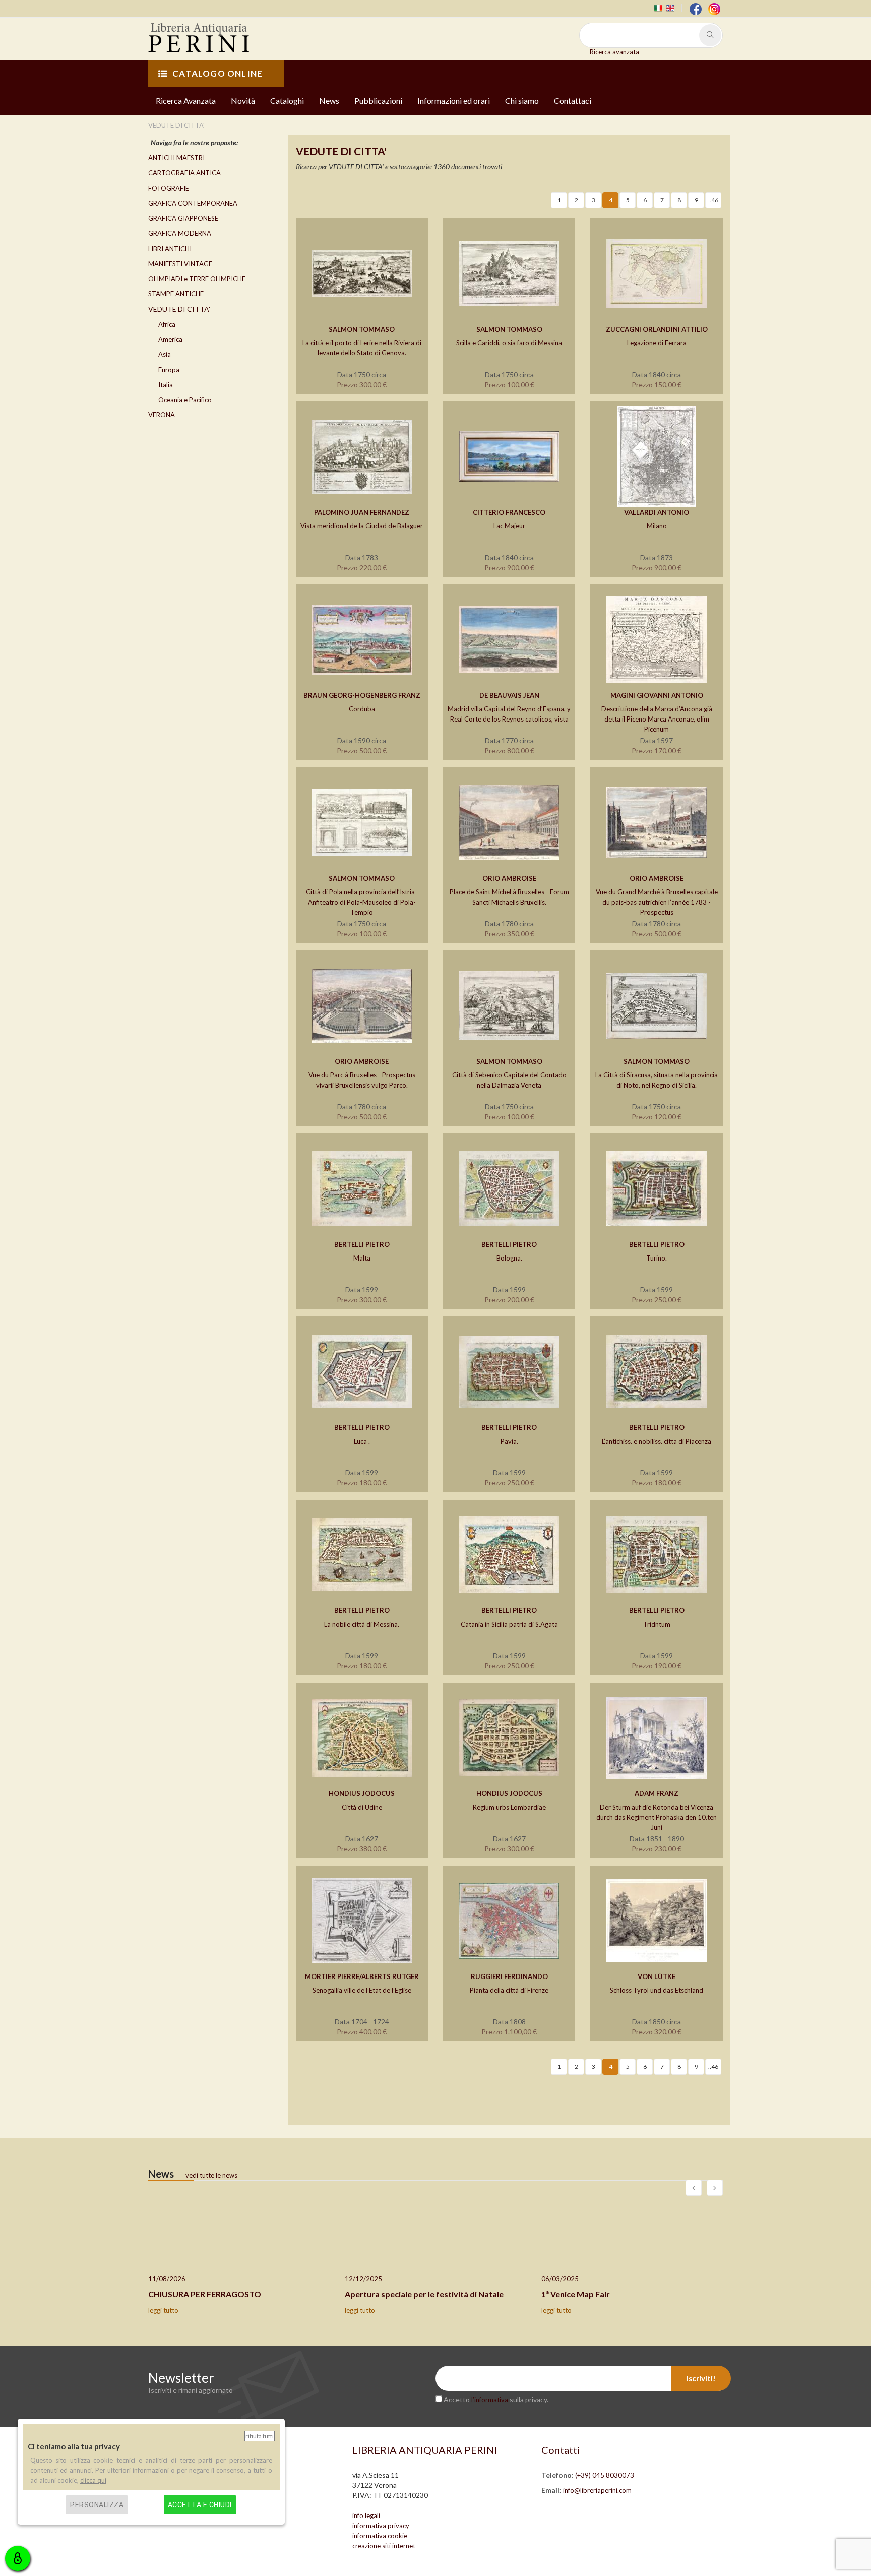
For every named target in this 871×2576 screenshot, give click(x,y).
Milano (657, 526)
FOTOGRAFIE (169, 188)
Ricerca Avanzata (186, 101)
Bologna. (509, 1258)
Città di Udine (362, 1807)
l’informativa (490, 2400)
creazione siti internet (384, 2546)
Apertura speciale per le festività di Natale (424, 2294)
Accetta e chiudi (200, 2505)
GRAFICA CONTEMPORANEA (193, 203)
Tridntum (657, 1624)
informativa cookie (380, 2536)
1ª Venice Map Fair (576, 2294)
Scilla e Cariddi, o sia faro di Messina (509, 343)
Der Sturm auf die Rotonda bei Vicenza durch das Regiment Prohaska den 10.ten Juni (657, 1817)
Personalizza (97, 2505)
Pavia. (509, 1441)
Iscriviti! (701, 2378)
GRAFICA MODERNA (180, 233)
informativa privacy (381, 2526)
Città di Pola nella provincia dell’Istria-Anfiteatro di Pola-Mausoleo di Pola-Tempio (362, 902)
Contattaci (573, 101)
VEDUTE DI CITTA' (179, 309)
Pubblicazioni (378, 101)
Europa (169, 370)
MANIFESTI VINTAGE (180, 264)
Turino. (657, 1258)
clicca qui (93, 2480)
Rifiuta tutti (260, 2436)
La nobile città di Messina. (362, 1624)
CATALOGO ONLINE (217, 73)
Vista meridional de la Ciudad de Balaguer (362, 526)
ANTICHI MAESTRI (176, 158)
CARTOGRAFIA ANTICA (184, 173)
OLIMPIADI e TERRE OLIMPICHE (197, 279)
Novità (243, 101)
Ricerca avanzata (614, 52)
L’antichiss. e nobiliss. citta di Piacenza (657, 1441)
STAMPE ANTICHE (176, 294)
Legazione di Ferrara (657, 343)
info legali (366, 2515)
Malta (362, 1258)
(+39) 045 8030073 (605, 2475)
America (170, 339)
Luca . (362, 1441)
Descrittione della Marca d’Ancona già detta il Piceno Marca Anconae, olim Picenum (657, 719)
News (329, 101)
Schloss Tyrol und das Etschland (657, 1990)
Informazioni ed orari (454, 101)
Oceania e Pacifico (185, 400)
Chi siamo (522, 101)
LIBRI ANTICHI (170, 249)
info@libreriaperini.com (597, 2490)
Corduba (362, 709)
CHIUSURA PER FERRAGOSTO (205, 2294)
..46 (713, 200)
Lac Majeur (509, 526)
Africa (167, 324)
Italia (166, 385)
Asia (165, 354)
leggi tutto (163, 2310)
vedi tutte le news (211, 2175)
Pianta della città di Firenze (509, 1990)
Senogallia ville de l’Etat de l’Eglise (362, 1990)
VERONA (162, 415)
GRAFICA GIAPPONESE (183, 218)
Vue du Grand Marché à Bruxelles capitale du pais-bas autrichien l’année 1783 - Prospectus (657, 902)
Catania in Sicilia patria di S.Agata (509, 1624)
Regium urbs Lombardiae (509, 1807)
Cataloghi (287, 101)
